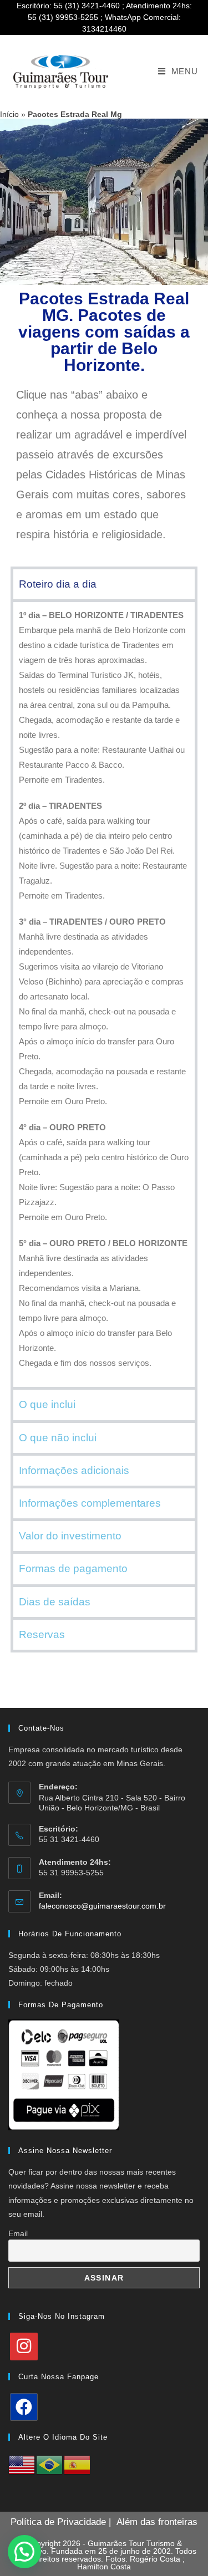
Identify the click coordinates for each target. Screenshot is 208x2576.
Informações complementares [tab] (90, 1503)
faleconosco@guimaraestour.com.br (102, 1906)
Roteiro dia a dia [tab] (58, 584)
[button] (24, 2552)
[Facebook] (24, 2407)
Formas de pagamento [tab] (73, 1568)
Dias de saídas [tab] (55, 1602)
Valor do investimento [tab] (70, 1536)
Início (9, 114)
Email (18, 2233)
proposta (125, 415)
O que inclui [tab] (47, 1404)
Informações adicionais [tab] (74, 1470)
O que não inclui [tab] (58, 1438)
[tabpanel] (104, 993)
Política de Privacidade (58, 2522)
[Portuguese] (50, 2465)
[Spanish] (78, 2465)
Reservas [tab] (42, 1634)
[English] (22, 2465)
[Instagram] (24, 2347)
